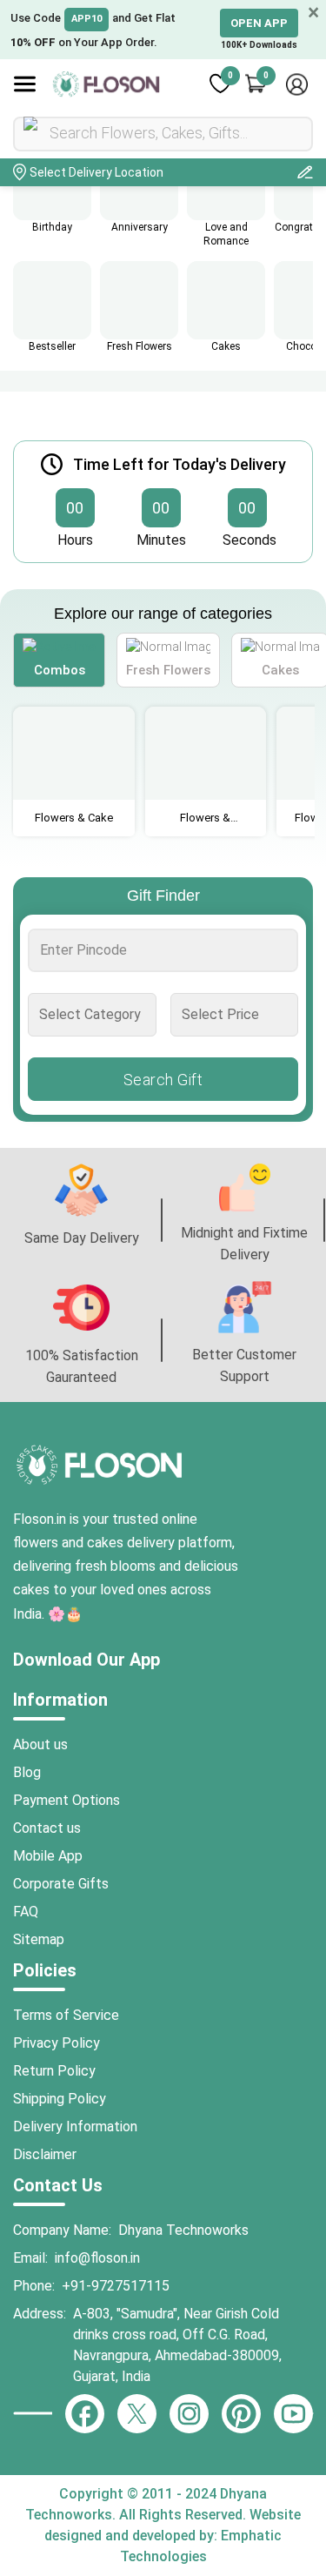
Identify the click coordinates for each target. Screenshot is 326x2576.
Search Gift (163, 1079)
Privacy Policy (57, 2043)
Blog (27, 1772)
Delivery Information (75, 2127)
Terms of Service (66, 2015)
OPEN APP (259, 23)
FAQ (26, 1912)
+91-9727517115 (116, 2286)
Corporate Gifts (61, 1884)
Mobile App (48, 1856)
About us (40, 1744)
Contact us (47, 1828)
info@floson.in (97, 2258)
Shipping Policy (60, 2099)
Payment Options (67, 1800)
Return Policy (54, 2071)
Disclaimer (45, 2154)
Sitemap (39, 1939)
